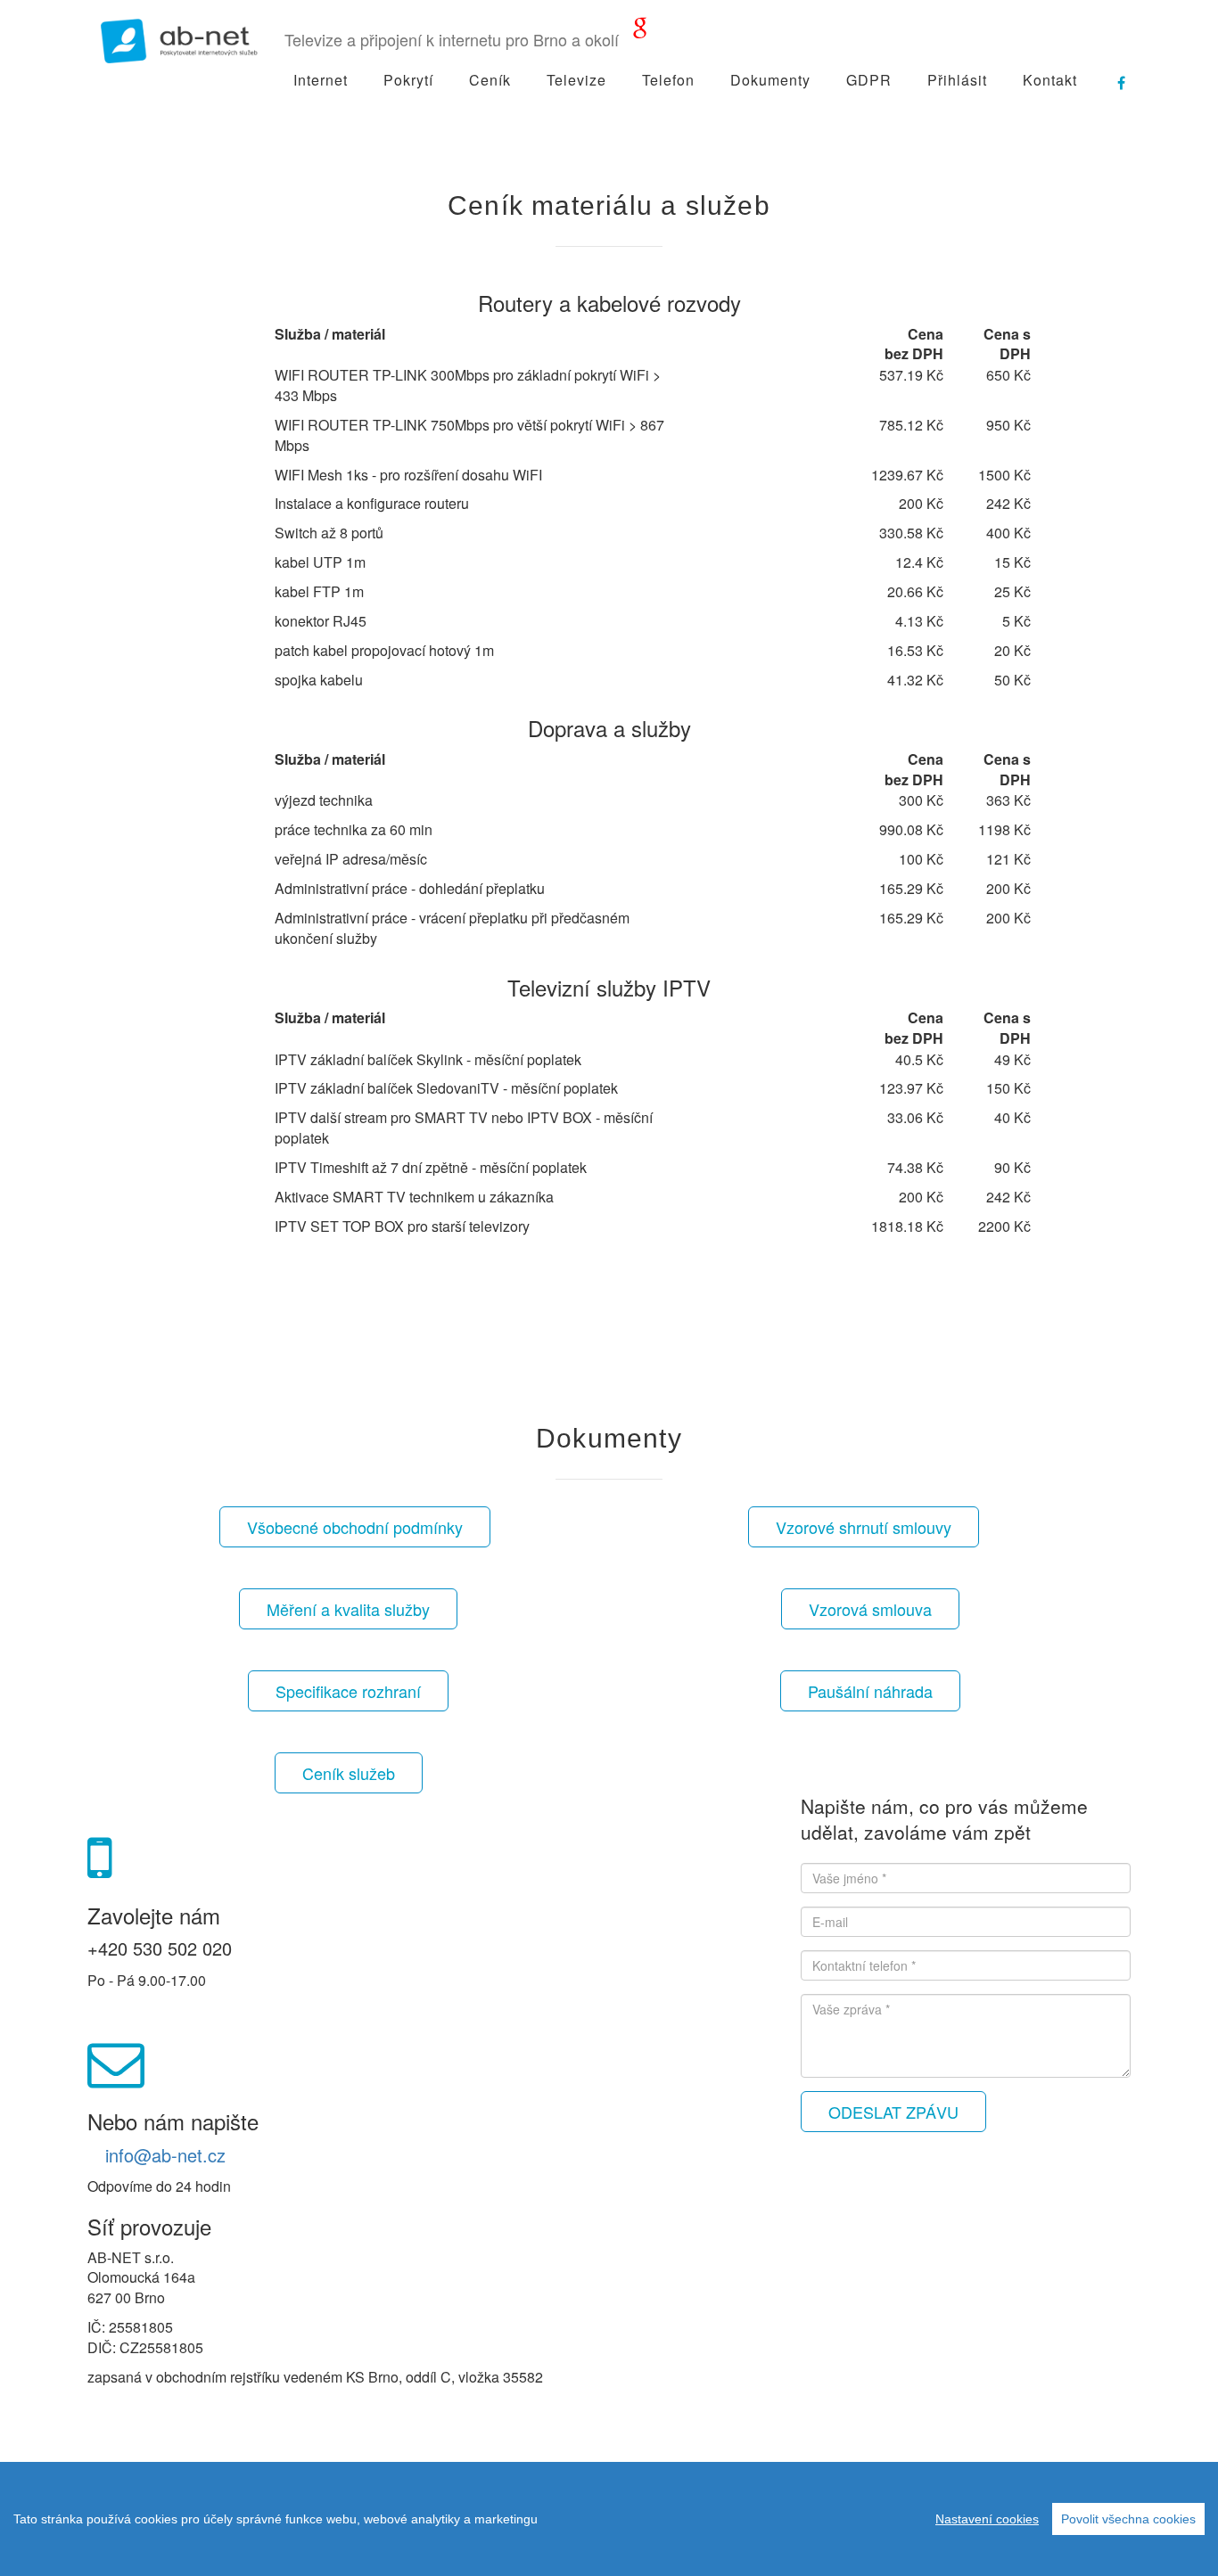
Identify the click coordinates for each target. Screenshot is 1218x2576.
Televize (576, 80)
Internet (321, 80)
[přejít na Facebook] (1113, 76)
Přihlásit (957, 80)
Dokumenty (770, 80)
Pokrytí (408, 80)
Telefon (668, 80)
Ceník (490, 80)
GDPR (869, 80)
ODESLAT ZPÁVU (893, 2112)
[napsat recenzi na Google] (640, 31)
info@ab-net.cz (165, 2155)
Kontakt (1050, 80)
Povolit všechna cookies (1128, 2519)
